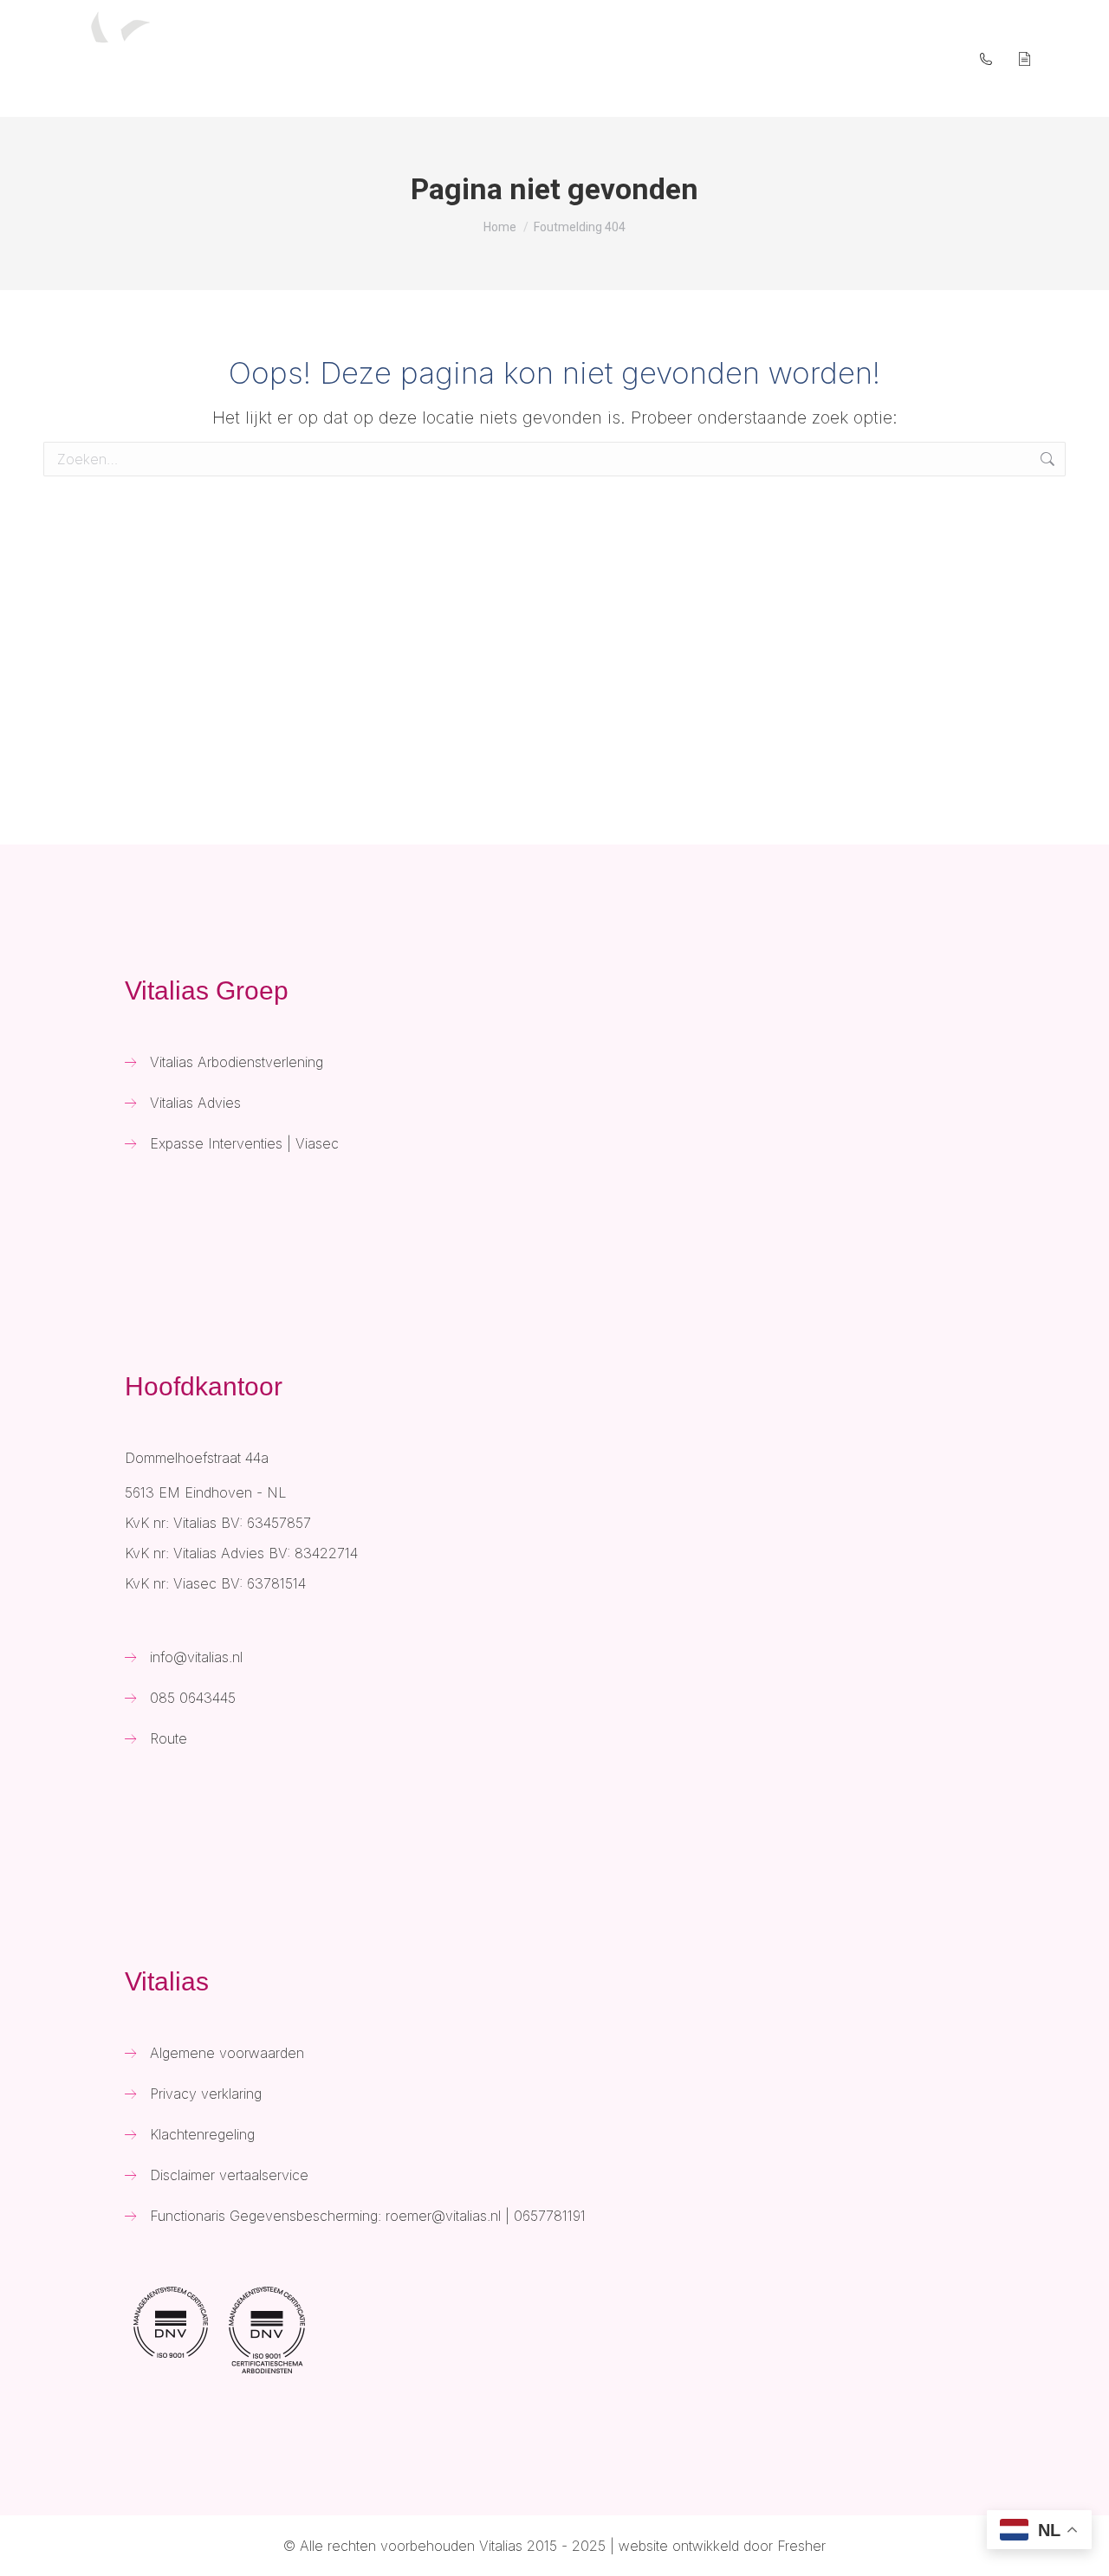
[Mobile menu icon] (1073, 58)
